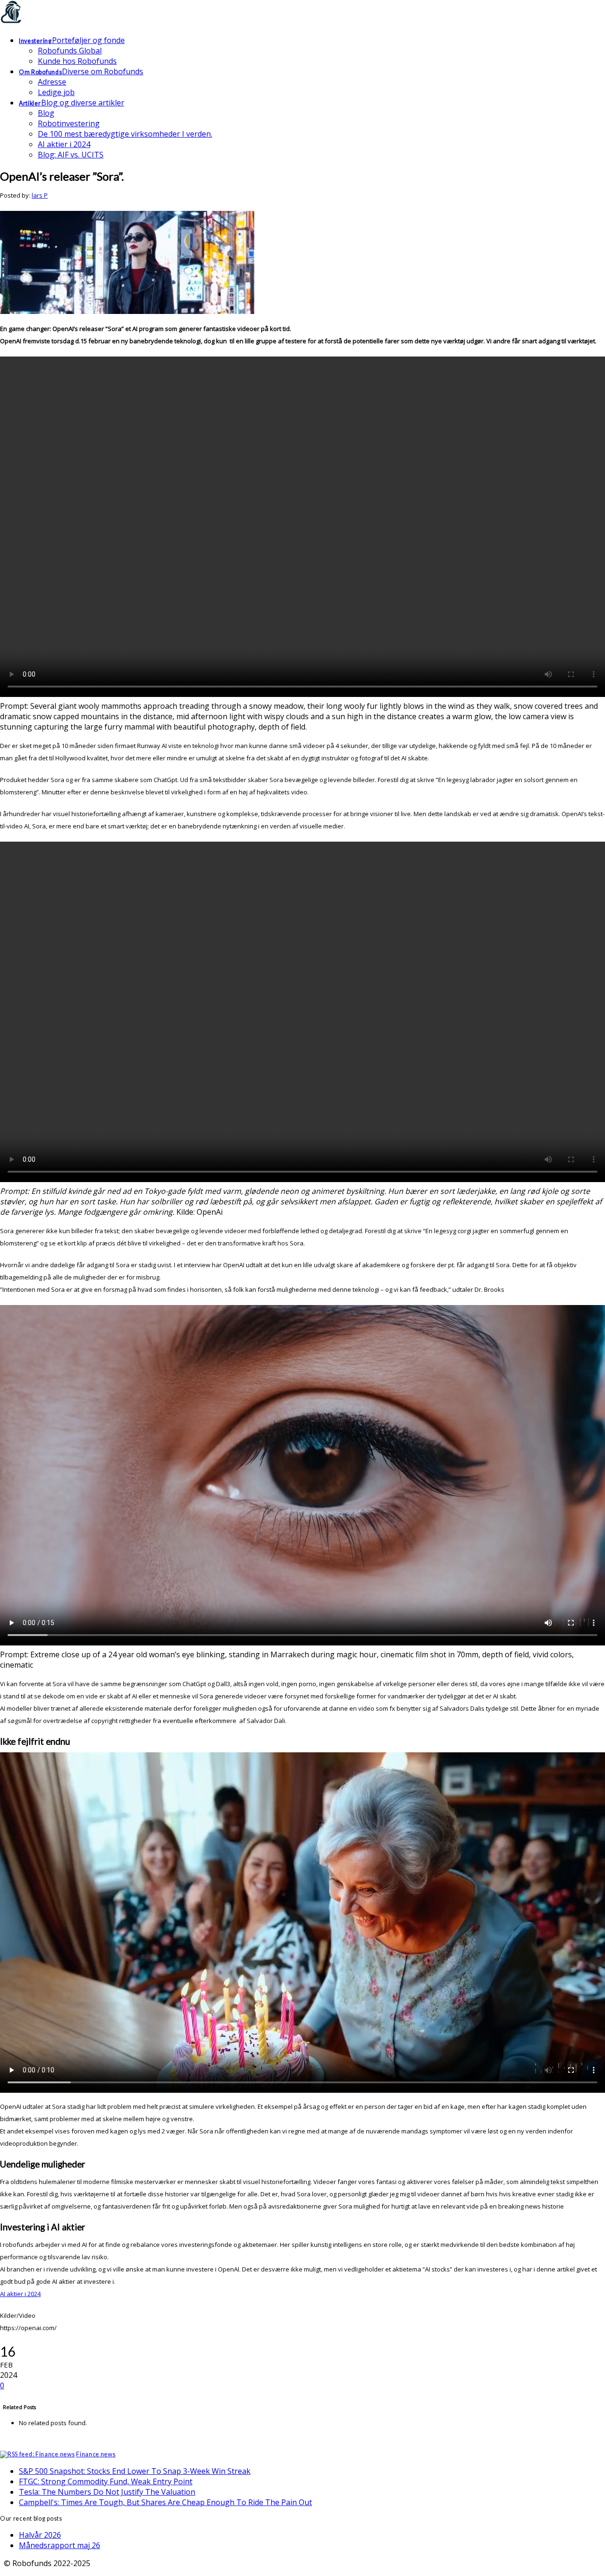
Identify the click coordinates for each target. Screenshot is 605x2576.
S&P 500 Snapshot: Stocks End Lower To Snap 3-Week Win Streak (135, 2471)
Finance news (96, 2454)
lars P (40, 195)
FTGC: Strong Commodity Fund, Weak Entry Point (106, 2481)
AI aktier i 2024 (20, 2294)
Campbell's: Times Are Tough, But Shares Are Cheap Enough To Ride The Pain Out (165, 2502)
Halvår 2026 (40, 2535)
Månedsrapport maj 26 (60, 2545)
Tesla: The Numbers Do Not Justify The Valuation (107, 2492)
